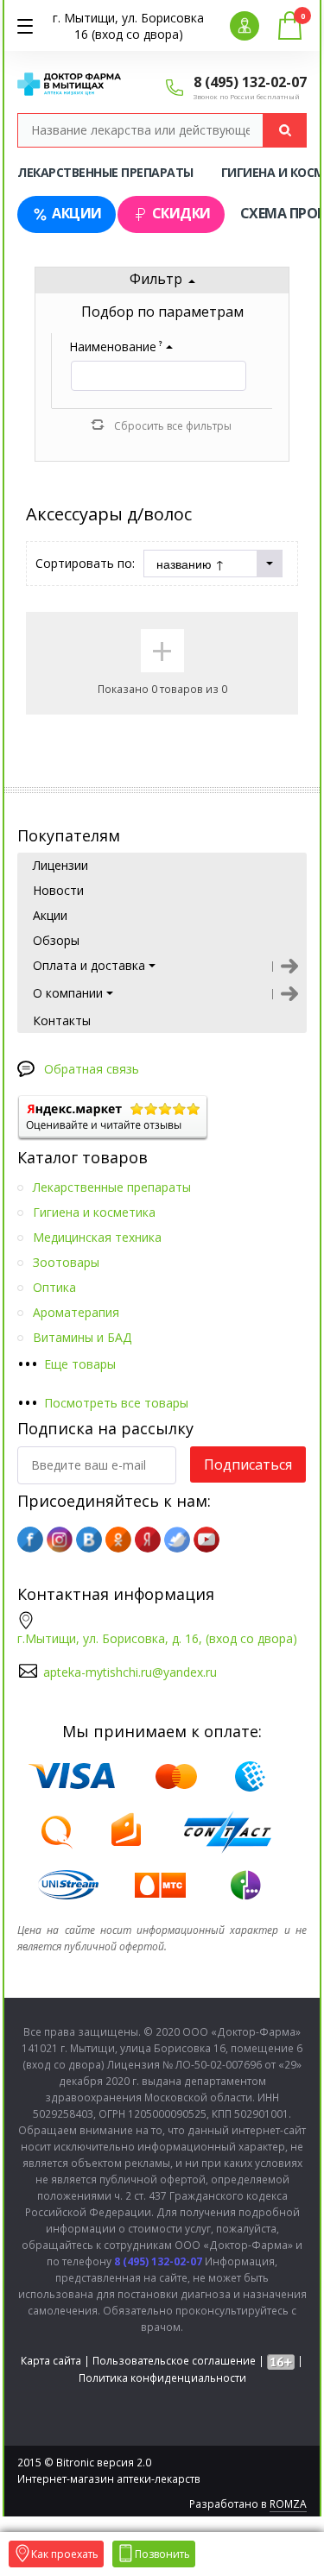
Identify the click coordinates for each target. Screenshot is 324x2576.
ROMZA (288, 2504)
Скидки (181, 213)
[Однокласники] (118, 1540)
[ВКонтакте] (89, 1540)
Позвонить (162, 2554)
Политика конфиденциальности (162, 2378)
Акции (77, 213)
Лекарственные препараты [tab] (105, 172)
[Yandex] (148, 1540)
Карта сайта (51, 2361)
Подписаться (248, 1464)
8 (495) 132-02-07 (250, 82)
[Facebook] (30, 1540)
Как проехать (65, 2554)
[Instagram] (60, 1540)
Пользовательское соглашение (174, 2361)
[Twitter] (177, 1540)
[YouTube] (206, 1540)
